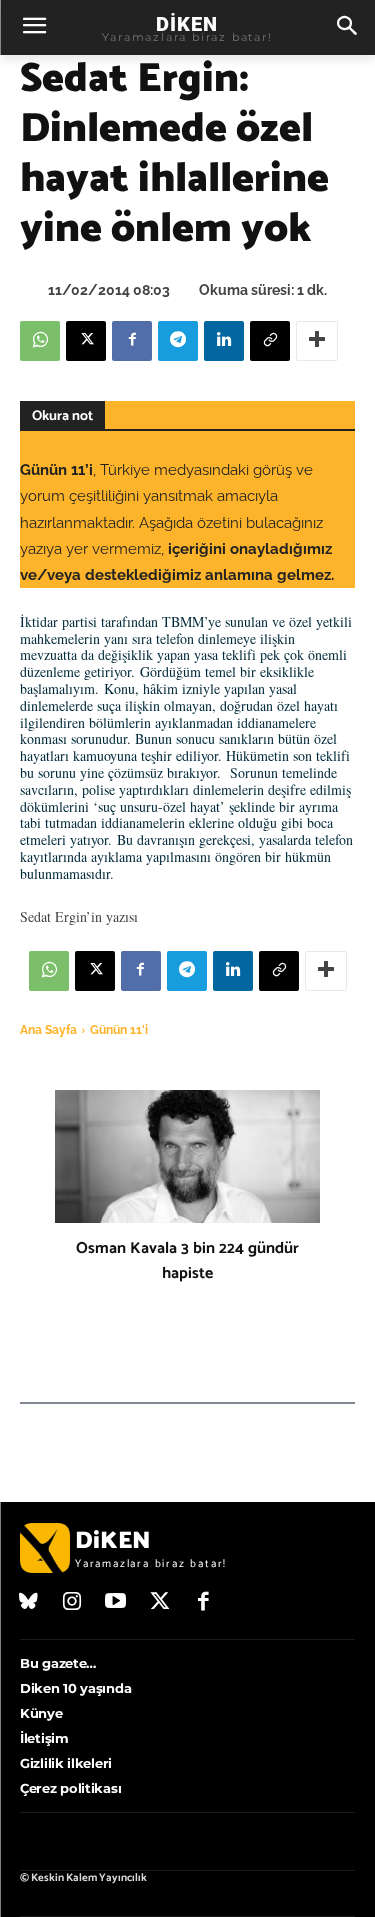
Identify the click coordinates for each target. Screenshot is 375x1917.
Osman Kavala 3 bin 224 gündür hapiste (187, 1261)
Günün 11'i (119, 1030)
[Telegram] (178, 341)
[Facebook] (132, 341)
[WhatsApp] (40, 341)
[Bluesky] (29, 1603)
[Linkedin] (224, 341)
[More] (317, 341)
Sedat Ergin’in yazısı (79, 916)
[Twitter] (160, 1603)
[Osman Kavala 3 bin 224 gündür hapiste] (187, 1156)
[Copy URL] (270, 341)
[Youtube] (116, 1603)
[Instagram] (73, 1603)
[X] (86, 341)
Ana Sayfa (48, 1030)
